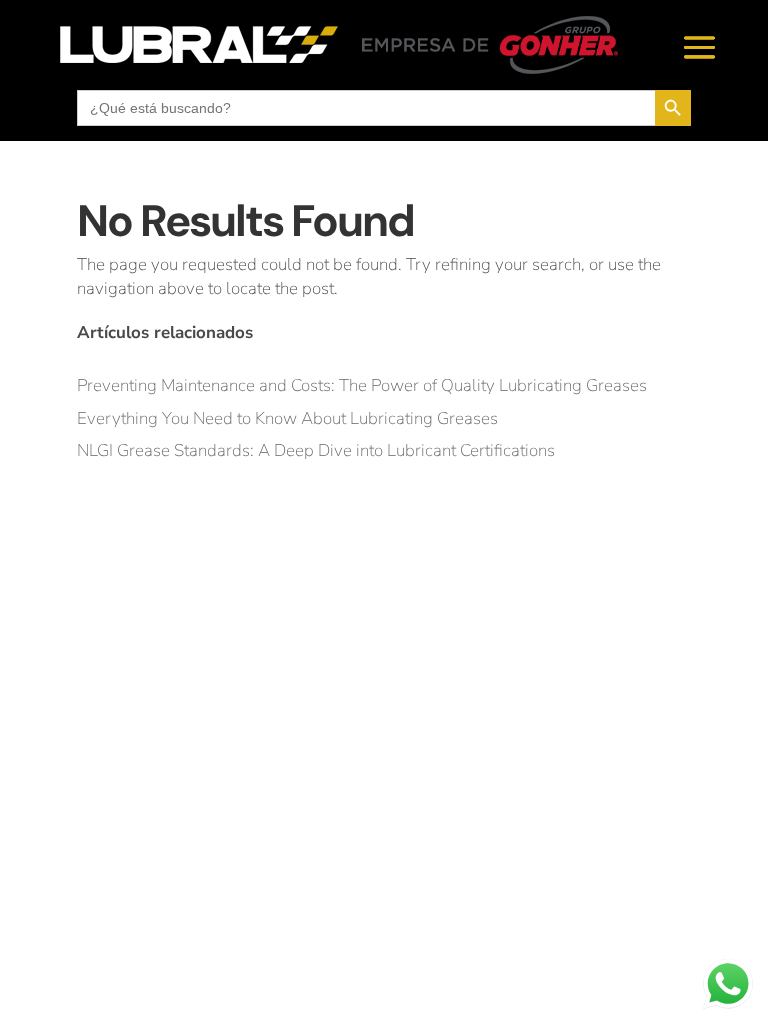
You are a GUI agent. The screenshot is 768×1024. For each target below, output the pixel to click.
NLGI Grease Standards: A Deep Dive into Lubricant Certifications (316, 450)
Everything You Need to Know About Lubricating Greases (287, 418)
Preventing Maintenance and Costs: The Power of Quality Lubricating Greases (362, 385)
